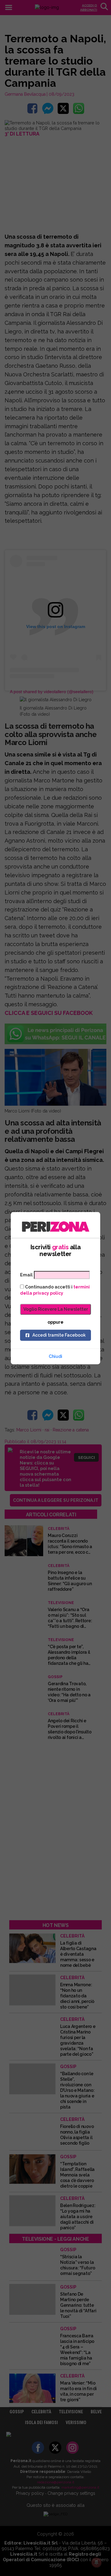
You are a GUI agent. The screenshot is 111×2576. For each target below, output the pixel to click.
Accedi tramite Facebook (59, 1335)
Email (26, 1275)
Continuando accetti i (55, 1290)
